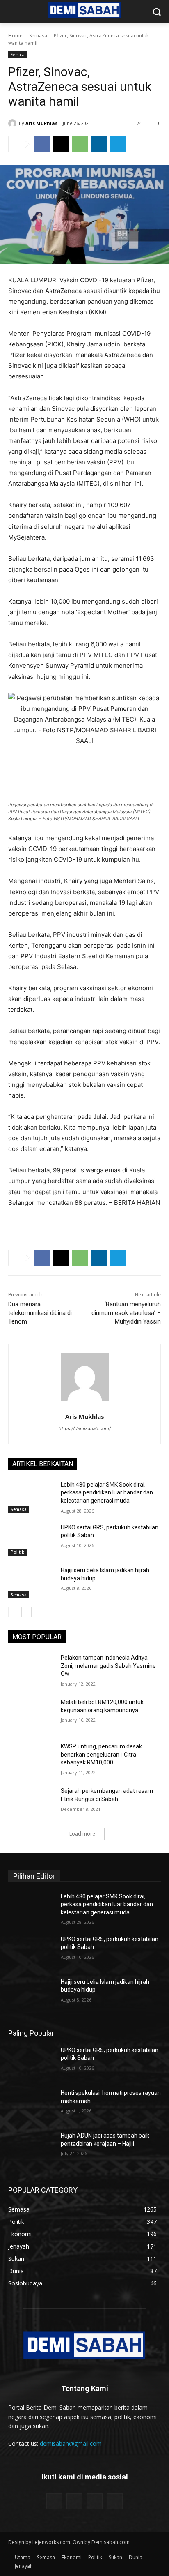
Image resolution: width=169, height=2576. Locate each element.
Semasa (38, 36)
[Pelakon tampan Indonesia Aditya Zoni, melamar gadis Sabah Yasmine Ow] (31, 1670)
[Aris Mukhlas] (14, 123)
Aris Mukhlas (41, 123)
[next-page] (26, 1612)
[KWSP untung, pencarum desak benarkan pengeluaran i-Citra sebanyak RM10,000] (31, 1759)
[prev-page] (13, 1612)
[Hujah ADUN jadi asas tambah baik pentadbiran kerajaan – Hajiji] (31, 2148)
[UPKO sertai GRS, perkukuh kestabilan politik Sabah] (31, 1540)
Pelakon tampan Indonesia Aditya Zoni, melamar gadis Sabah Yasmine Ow (108, 1666)
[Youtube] (115, 2501)
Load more (82, 1834)
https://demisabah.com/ (85, 1428)
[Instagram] (74, 2501)
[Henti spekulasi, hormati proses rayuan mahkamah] (31, 2105)
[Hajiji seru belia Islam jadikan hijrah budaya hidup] (31, 1582)
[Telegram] (118, 144)
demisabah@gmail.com (71, 2443)
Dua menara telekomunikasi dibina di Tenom (40, 1313)
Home (15, 36)
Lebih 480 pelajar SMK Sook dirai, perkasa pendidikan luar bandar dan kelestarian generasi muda (107, 1493)
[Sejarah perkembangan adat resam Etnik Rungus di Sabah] (31, 1803)
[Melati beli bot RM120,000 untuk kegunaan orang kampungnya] (31, 1714)
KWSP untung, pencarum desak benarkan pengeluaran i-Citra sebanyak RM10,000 (101, 1754)
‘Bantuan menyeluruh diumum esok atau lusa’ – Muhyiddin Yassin (126, 1313)
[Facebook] (42, 144)
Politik (17, 1552)
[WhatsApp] (80, 144)
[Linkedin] (99, 144)
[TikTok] (95, 2501)
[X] (61, 144)
